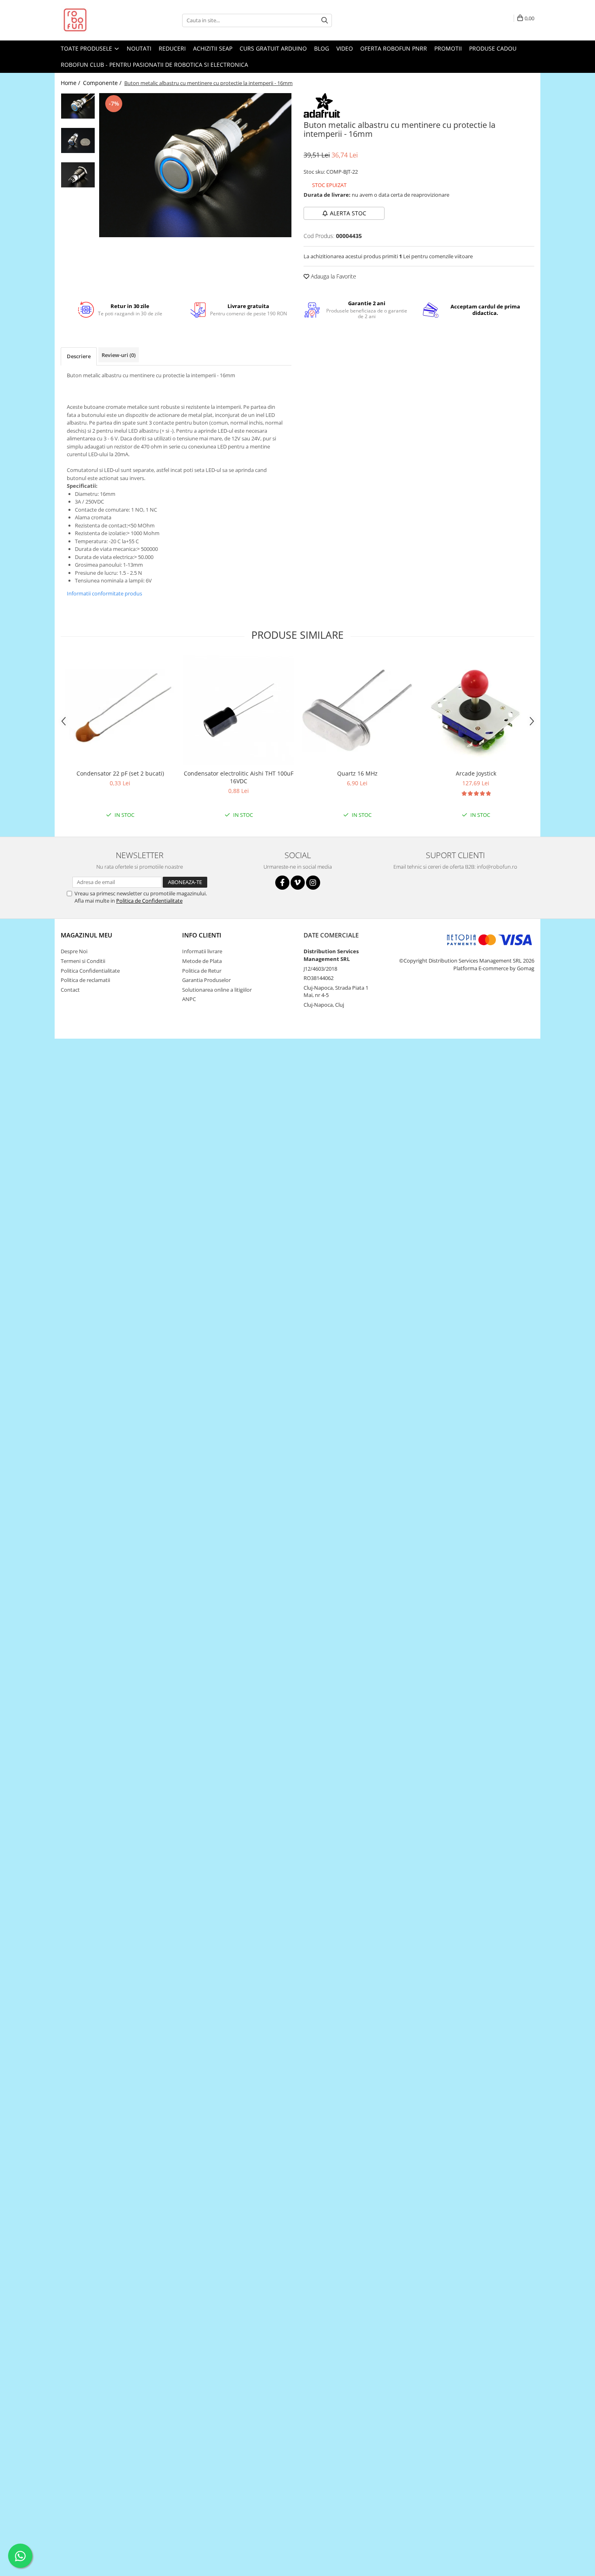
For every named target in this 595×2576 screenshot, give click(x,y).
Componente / (103, 83)
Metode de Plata (202, 961)
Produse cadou (493, 48)
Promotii (448, 48)
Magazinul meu (86, 935)
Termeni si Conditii (83, 961)
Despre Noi (74, 951)
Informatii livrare (202, 951)
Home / (71, 83)
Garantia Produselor (206, 980)
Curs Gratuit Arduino (273, 48)
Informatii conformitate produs (104, 593)
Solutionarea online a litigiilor (217, 990)
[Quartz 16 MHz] (357, 710)
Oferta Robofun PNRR (394, 48)
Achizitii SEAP (213, 48)
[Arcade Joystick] (476, 710)
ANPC (189, 999)
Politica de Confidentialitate (149, 901)
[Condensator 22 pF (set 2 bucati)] (120, 710)
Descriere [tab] (79, 356)
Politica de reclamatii (85, 980)
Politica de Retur (202, 971)
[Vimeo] (298, 883)
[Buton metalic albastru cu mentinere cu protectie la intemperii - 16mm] (195, 165)
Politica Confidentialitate (90, 971)
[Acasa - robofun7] (101, 20)
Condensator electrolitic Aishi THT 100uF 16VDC (239, 777)
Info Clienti (202, 935)
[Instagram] (313, 883)
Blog (322, 48)
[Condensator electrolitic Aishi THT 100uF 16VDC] (239, 710)
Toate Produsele (87, 48)
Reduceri (172, 48)
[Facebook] (282, 883)
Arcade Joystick (476, 773)
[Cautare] (325, 20)
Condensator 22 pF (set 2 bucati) (120, 773)
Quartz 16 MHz (357, 773)
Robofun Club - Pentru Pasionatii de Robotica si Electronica (154, 65)
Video (345, 48)
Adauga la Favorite (333, 276)
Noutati (139, 48)
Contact (70, 990)
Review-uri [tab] (119, 355)
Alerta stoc (348, 213)
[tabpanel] (195, 165)
